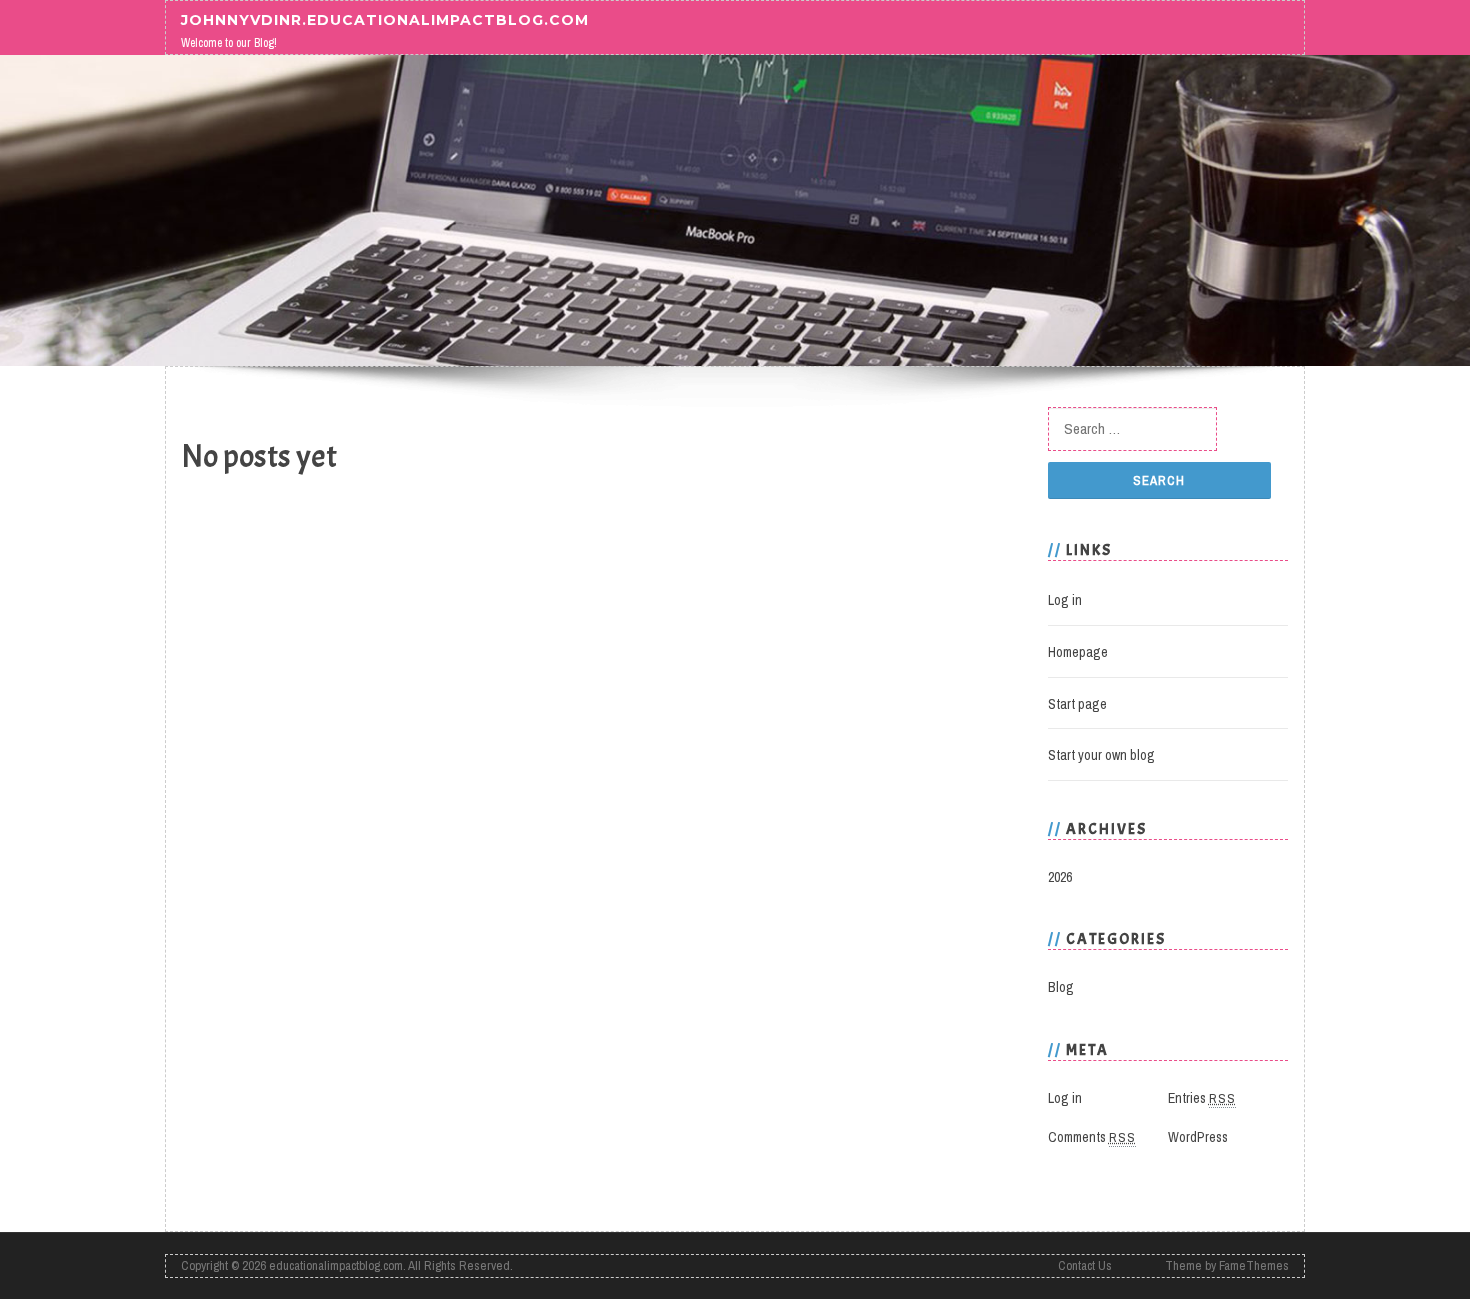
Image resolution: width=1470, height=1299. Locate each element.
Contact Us (1085, 1265)
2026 (1060, 877)
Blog (1061, 987)
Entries (1202, 1098)
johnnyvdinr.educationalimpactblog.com (385, 19)
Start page (1077, 704)
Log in (1065, 600)
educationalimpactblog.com (336, 1265)
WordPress (1198, 1137)
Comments (1092, 1137)
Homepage (1078, 652)
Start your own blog (1101, 755)
